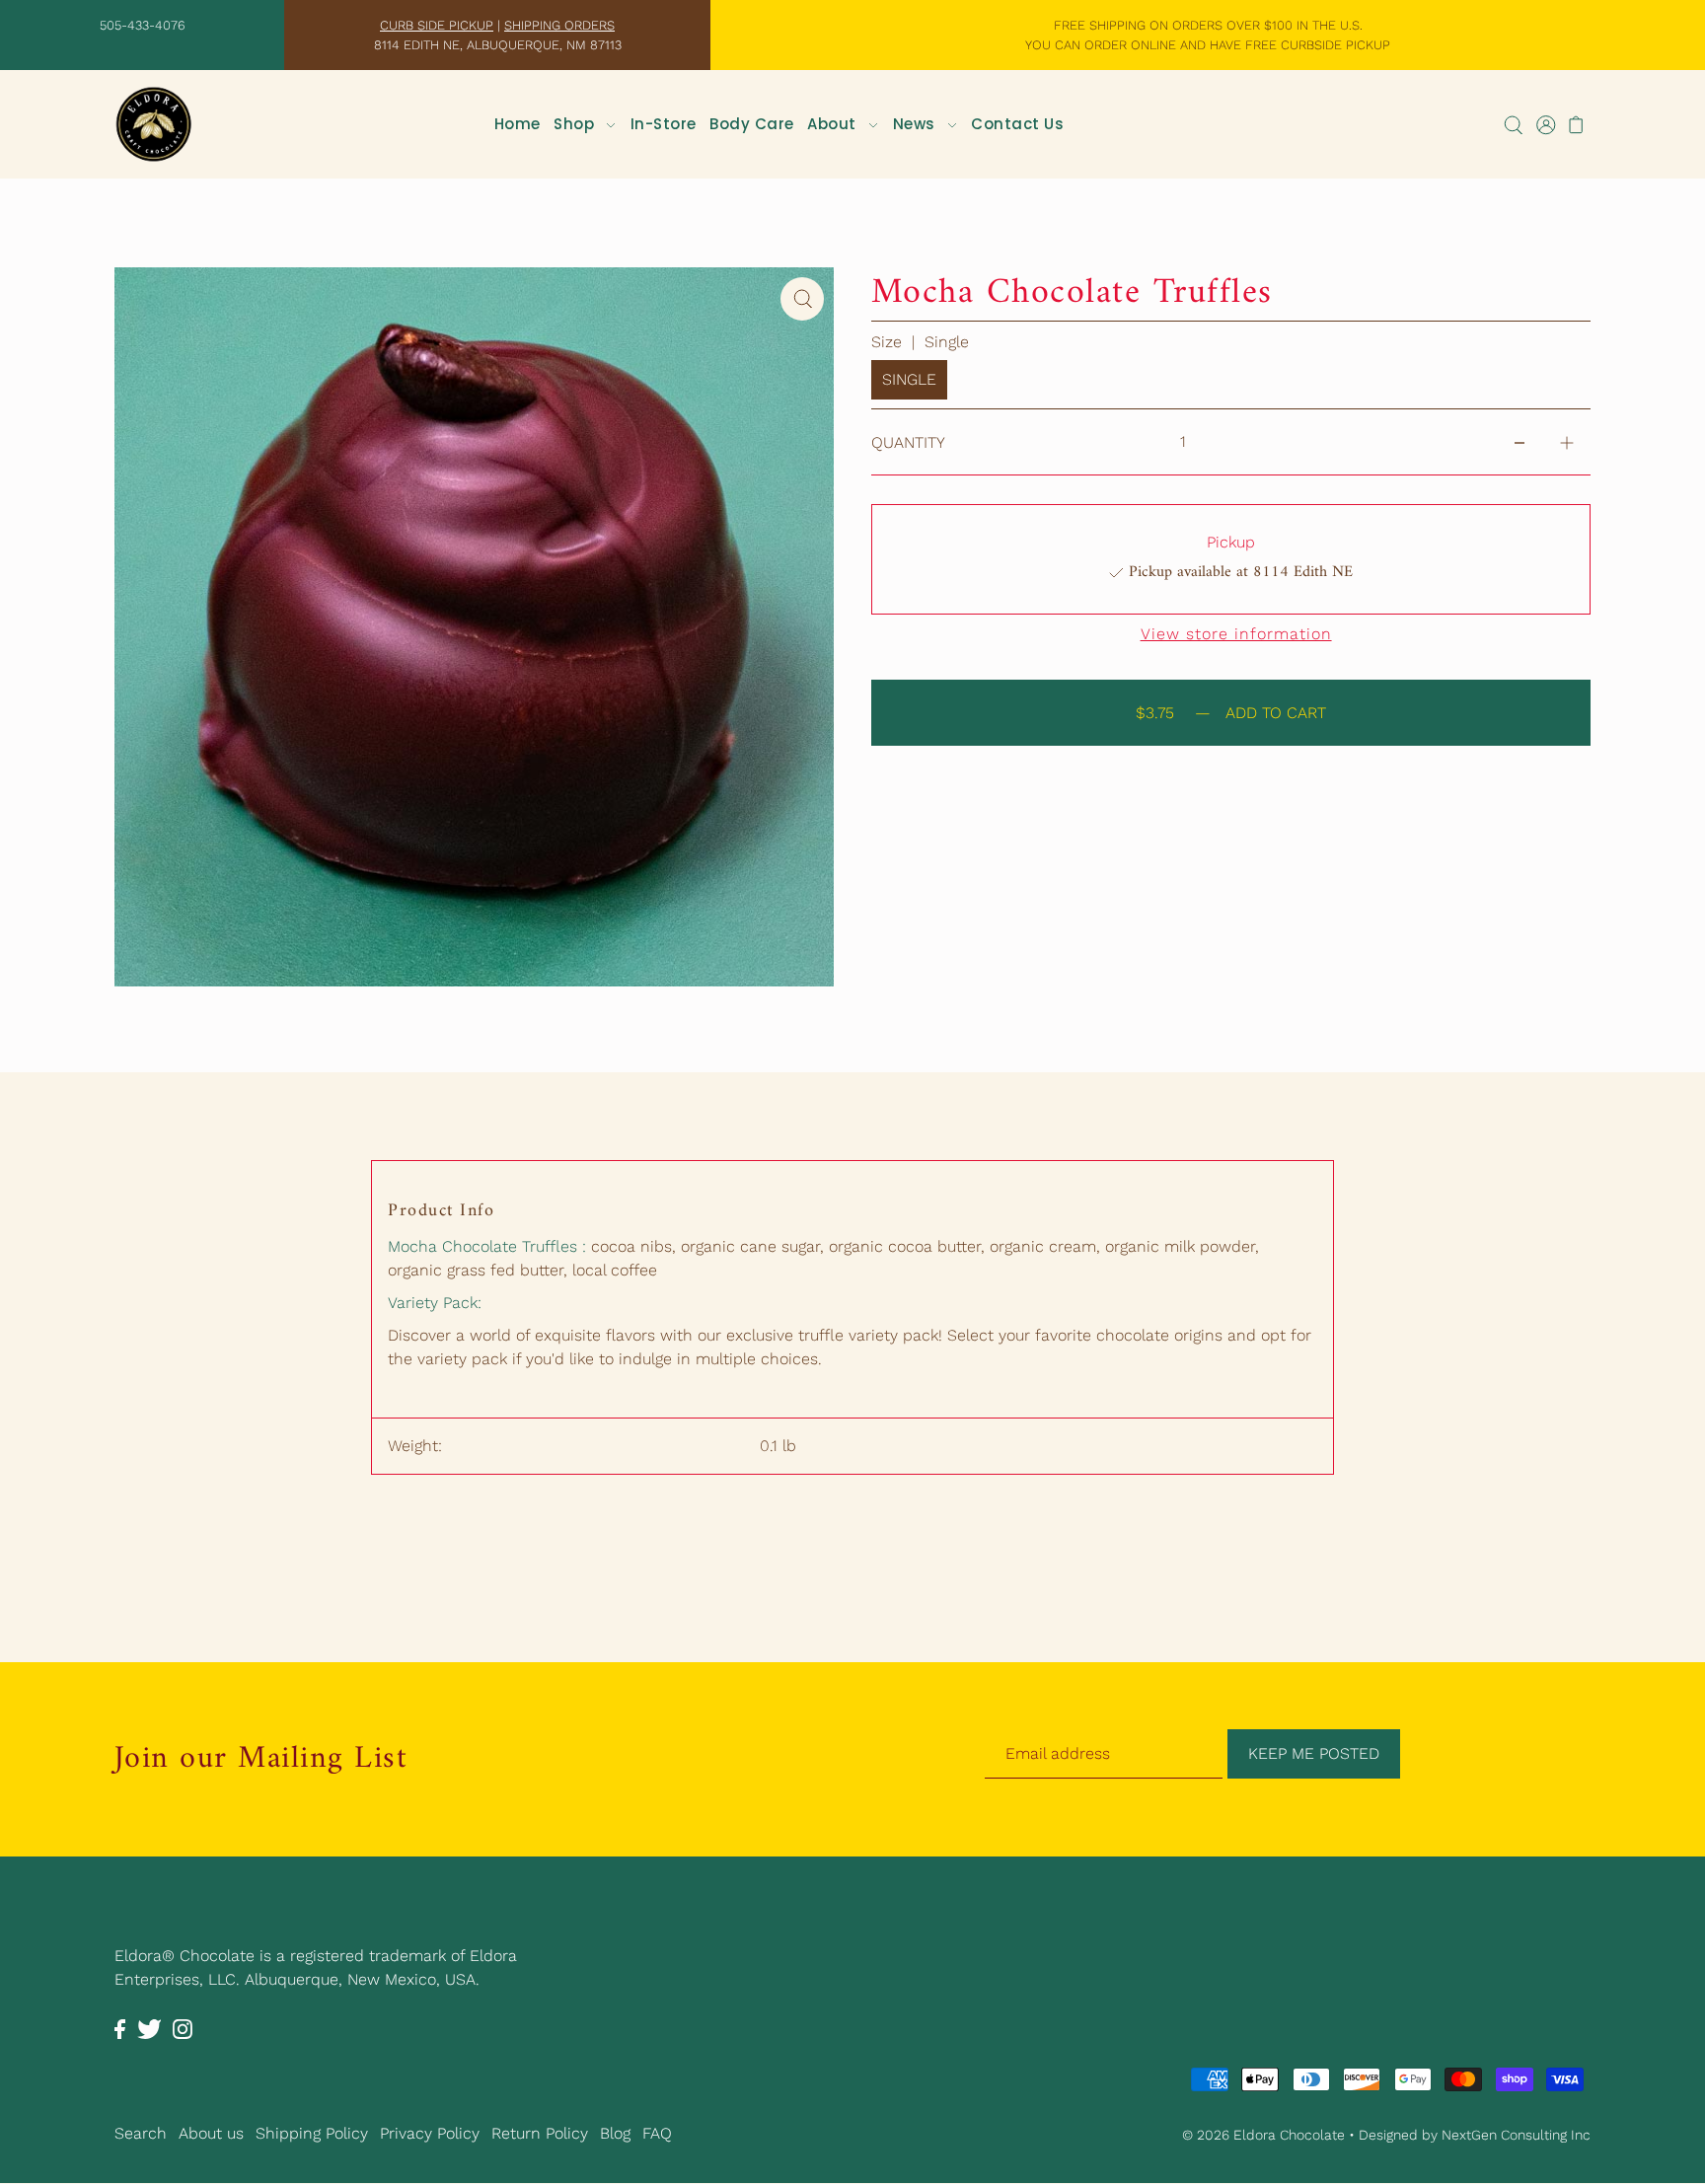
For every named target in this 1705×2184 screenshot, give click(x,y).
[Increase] (1567, 442)
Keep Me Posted (1314, 1752)
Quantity (908, 442)
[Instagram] (183, 2028)
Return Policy (540, 2133)
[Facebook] (120, 2028)
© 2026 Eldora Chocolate (1263, 2136)
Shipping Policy (312, 2133)
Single (909, 379)
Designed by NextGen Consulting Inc (1475, 2136)
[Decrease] (1520, 442)
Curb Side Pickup (437, 25)
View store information (1236, 634)
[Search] (1514, 124)
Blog (615, 2133)
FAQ (657, 2133)
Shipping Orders (559, 25)
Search (141, 2133)
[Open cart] (1577, 124)
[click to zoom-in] (802, 299)
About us (211, 2133)
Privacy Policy (430, 2133)
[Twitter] (149, 2028)
